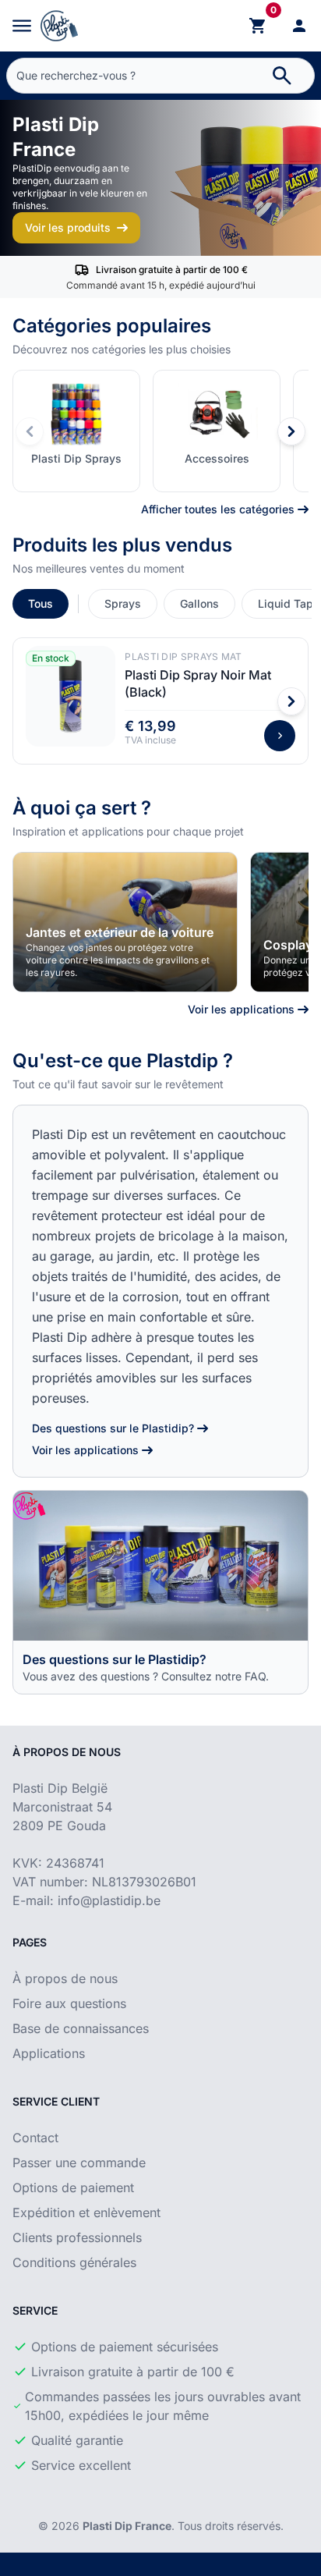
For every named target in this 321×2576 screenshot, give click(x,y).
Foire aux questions (69, 2003)
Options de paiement (73, 2187)
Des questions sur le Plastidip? (113, 1428)
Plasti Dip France (127, 2526)
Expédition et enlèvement (86, 2212)
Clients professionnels (77, 2237)
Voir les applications (241, 1009)
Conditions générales (74, 2262)
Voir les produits (68, 227)
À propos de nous (65, 1978)
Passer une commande (79, 2163)
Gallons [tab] (199, 603)
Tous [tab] (41, 603)
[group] (125, 922)
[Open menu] (22, 26)
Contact (35, 2138)
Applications (49, 2053)
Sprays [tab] (123, 603)
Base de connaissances (81, 2028)
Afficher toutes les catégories (218, 509)
